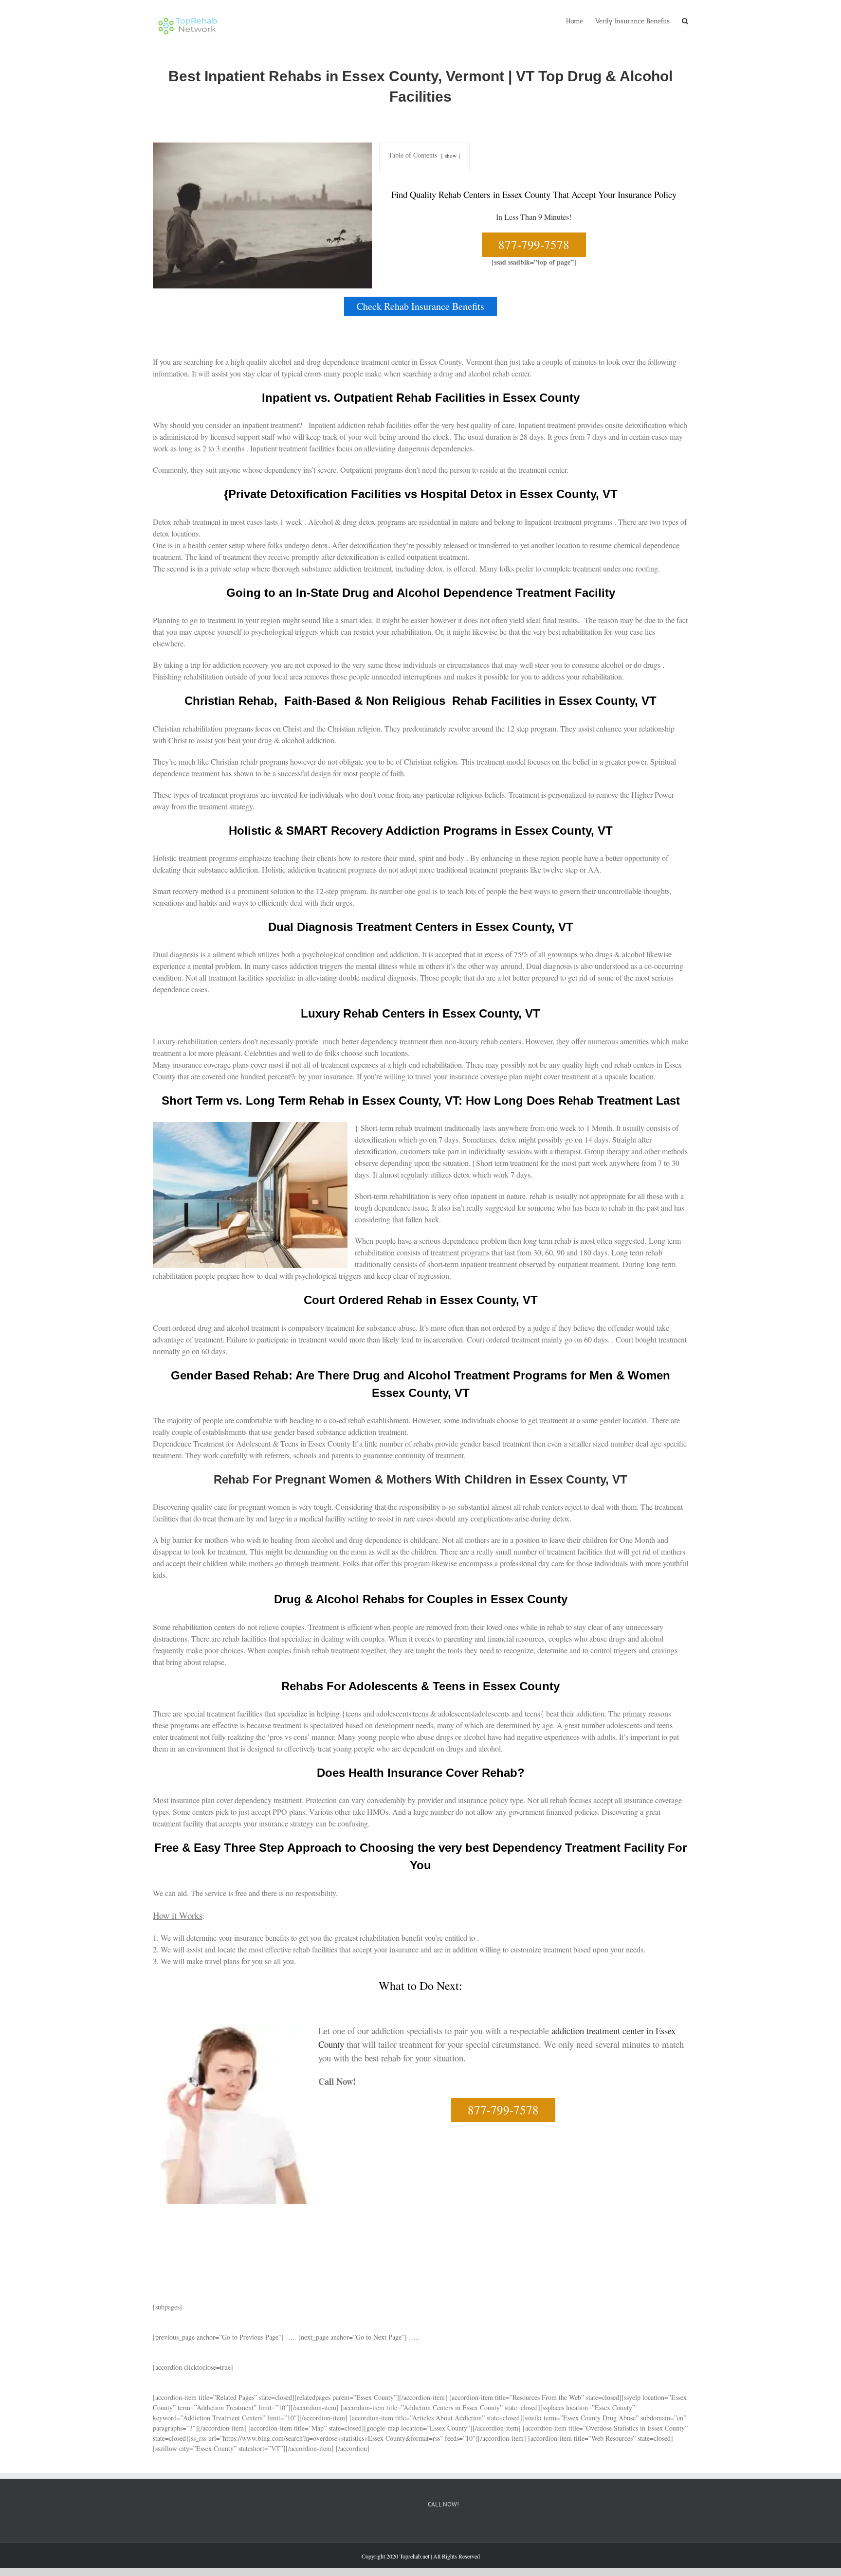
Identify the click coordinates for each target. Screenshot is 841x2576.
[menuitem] (581, 20)
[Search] (685, 20)
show (451, 155)
